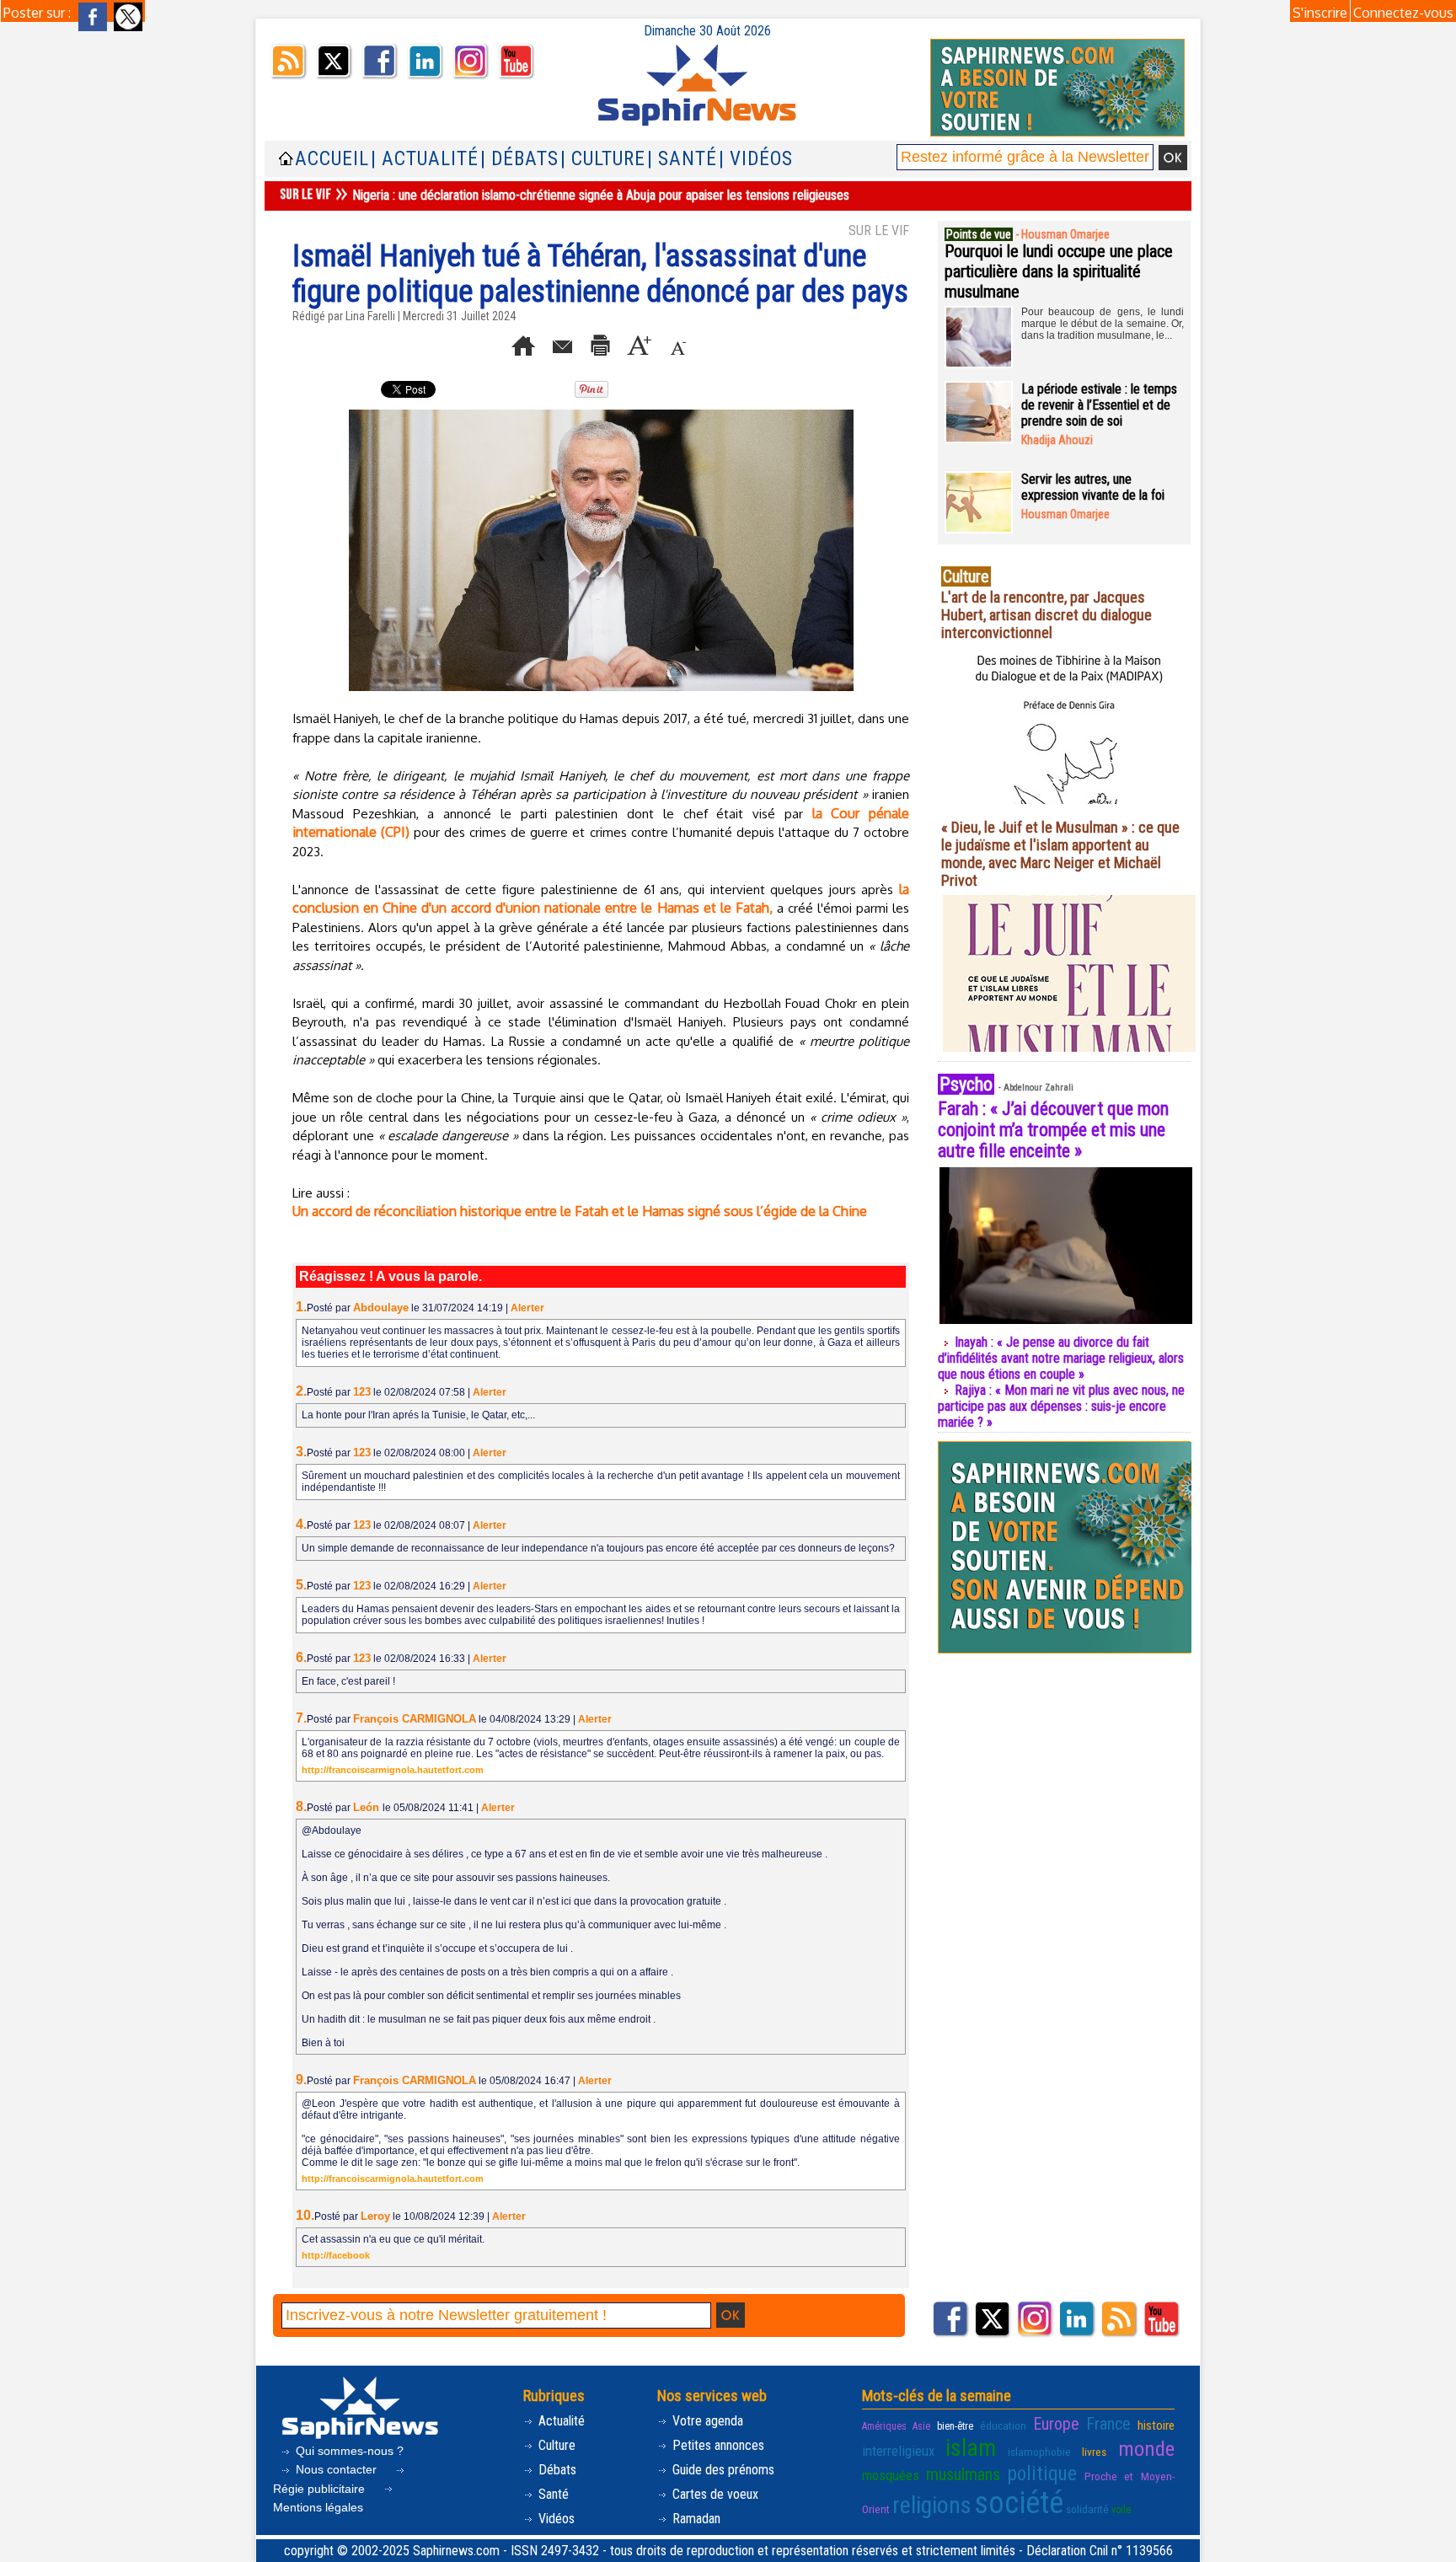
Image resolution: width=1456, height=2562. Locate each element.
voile (1121, 2510)
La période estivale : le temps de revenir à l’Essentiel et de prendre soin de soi (1099, 405)
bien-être (955, 2426)
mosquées (891, 2475)
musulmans (963, 2474)
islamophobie (1039, 2452)
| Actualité (425, 159)
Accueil (332, 159)
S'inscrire (1320, 13)
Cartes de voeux (714, 2494)
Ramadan (695, 2519)
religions (932, 2505)
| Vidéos (756, 159)
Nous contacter (336, 2469)
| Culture (603, 159)
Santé (552, 2494)
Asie (921, 2426)
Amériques (884, 2426)
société (1019, 2503)
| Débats (519, 159)
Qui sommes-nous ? (348, 2451)
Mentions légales (318, 2507)
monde (1146, 2449)
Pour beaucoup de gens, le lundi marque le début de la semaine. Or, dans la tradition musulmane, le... (1103, 324)
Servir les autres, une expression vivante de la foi (1093, 487)
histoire (1156, 2425)
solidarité (1087, 2509)
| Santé (682, 159)
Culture (555, 2445)
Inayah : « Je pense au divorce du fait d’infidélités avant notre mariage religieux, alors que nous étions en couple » (1061, 1358)
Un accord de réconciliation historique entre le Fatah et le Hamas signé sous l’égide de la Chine (580, 1211)
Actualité (560, 2421)
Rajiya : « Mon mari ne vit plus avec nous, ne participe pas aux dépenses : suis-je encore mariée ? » (1061, 1406)
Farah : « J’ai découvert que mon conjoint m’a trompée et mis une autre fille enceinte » (1053, 1130)
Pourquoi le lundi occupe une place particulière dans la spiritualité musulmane (1059, 271)
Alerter (527, 1308)
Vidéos (555, 2519)
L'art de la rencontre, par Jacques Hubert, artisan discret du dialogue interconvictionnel (1046, 615)
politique (1042, 2474)
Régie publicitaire (321, 2489)
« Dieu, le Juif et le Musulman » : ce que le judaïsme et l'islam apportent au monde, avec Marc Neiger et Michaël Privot (1060, 854)
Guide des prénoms (722, 2470)
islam (971, 2448)
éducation (1003, 2425)
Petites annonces (717, 2445)
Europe (1056, 2424)
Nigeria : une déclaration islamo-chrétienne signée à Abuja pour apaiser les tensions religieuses (601, 195)
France (1108, 2424)
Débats (556, 2470)
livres (1094, 2452)
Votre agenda (706, 2421)
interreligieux (898, 2451)
